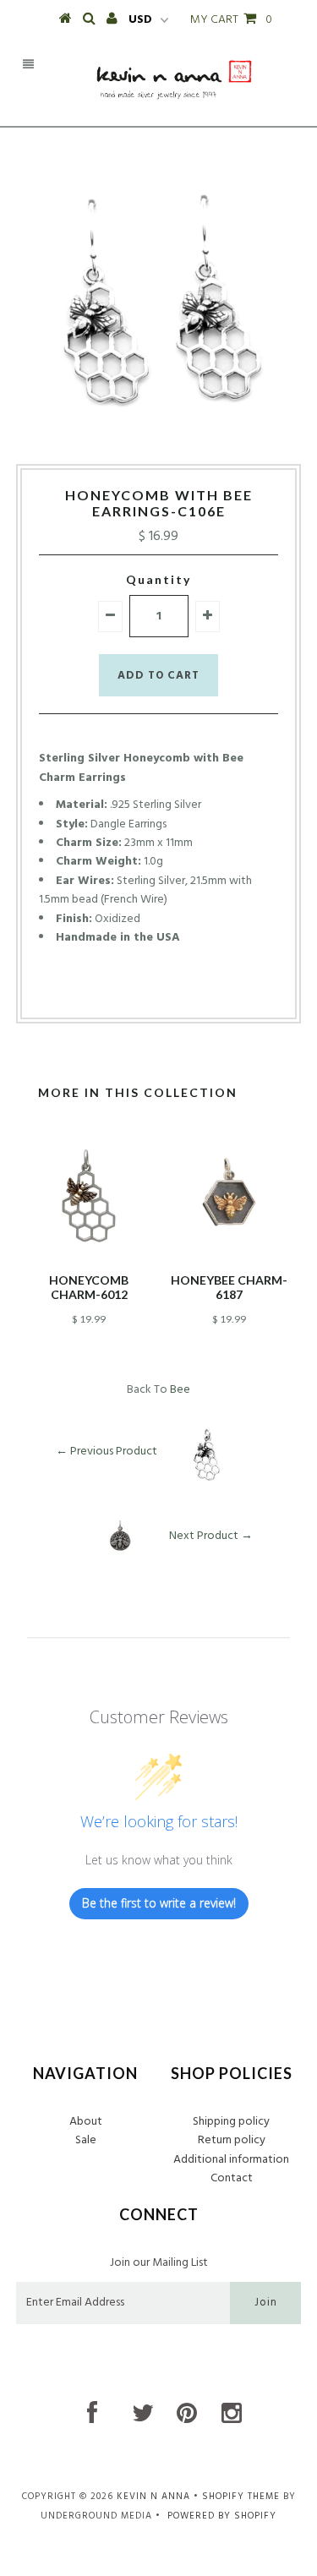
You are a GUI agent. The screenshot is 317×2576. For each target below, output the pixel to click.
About (86, 2122)
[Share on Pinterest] (186, 991)
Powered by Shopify (222, 2516)
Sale (86, 2140)
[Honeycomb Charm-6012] (89, 1256)
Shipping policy (231, 2122)
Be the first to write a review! (159, 1903)
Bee (180, 1390)
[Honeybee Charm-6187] (229, 1256)
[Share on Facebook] (127, 991)
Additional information (231, 2160)
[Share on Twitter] (154, 991)
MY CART (231, 20)
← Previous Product (107, 1451)
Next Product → (211, 1535)
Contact (232, 2178)
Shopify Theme (241, 2497)
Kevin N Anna (153, 2497)
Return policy (232, 2140)
